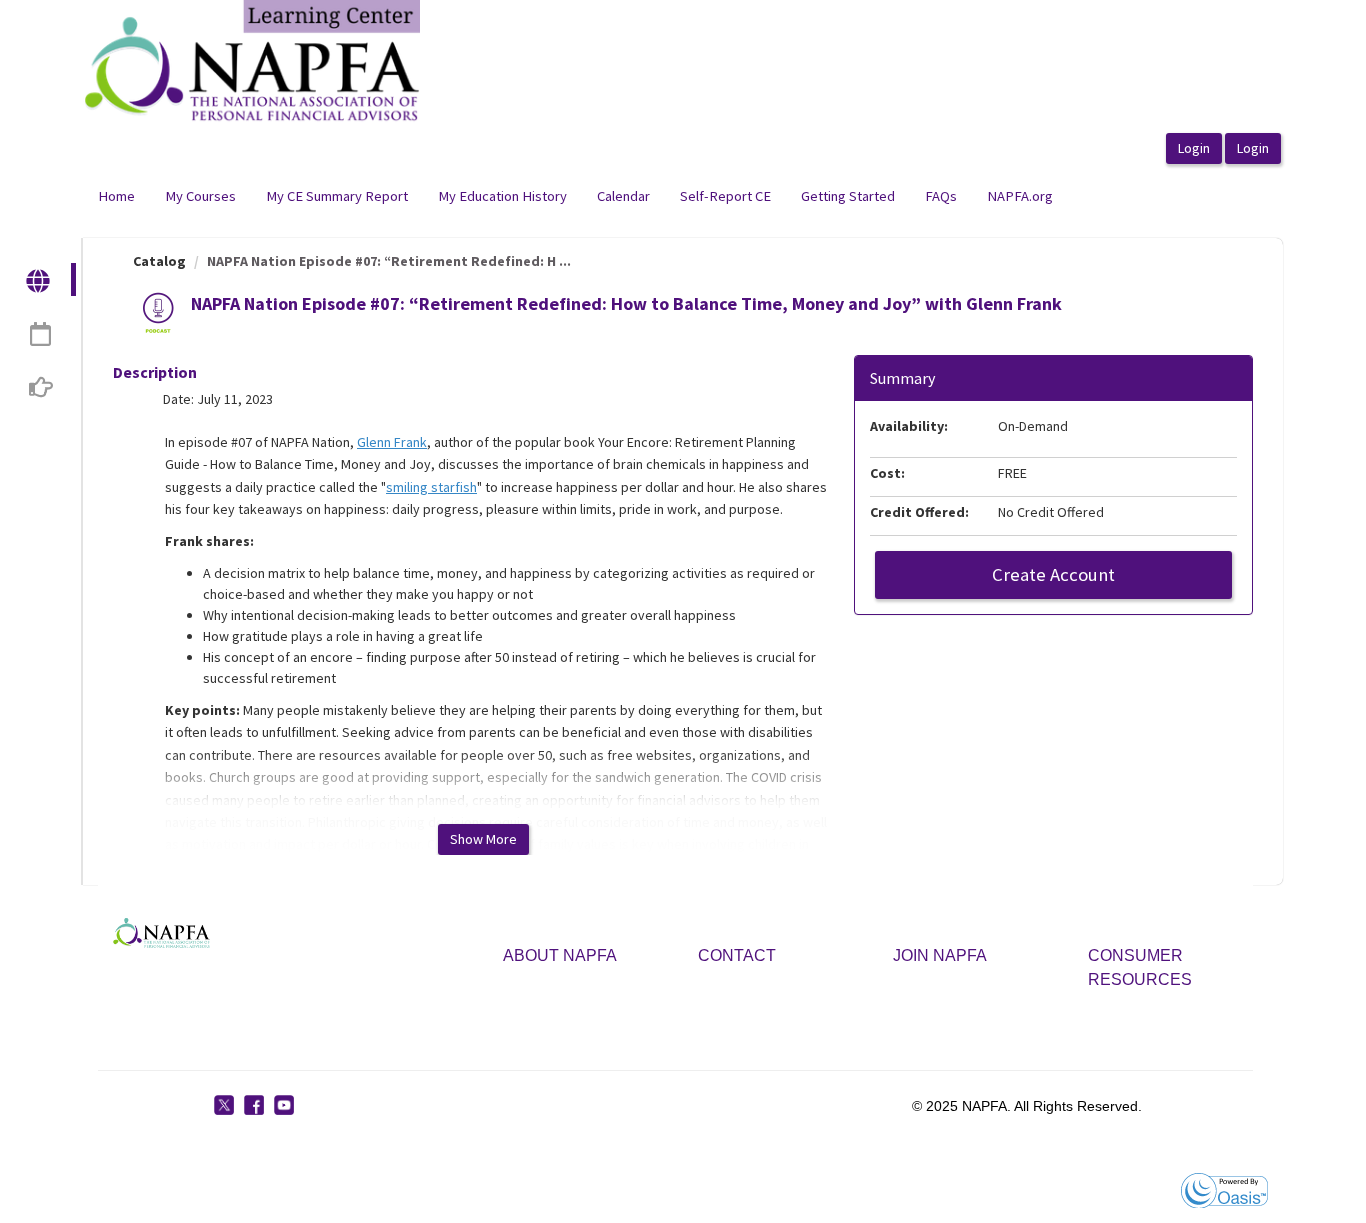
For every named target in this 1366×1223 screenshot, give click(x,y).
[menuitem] (116, 197)
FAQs (941, 196)
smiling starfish (431, 487)
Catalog (159, 261)
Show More (483, 839)
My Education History (502, 196)
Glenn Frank (392, 442)
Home (116, 196)
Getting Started (848, 196)
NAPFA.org (1020, 196)
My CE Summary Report (337, 196)
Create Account (1053, 574)
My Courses (200, 196)
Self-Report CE (725, 196)
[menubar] (575, 197)
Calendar (623, 196)
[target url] (39, 279)
